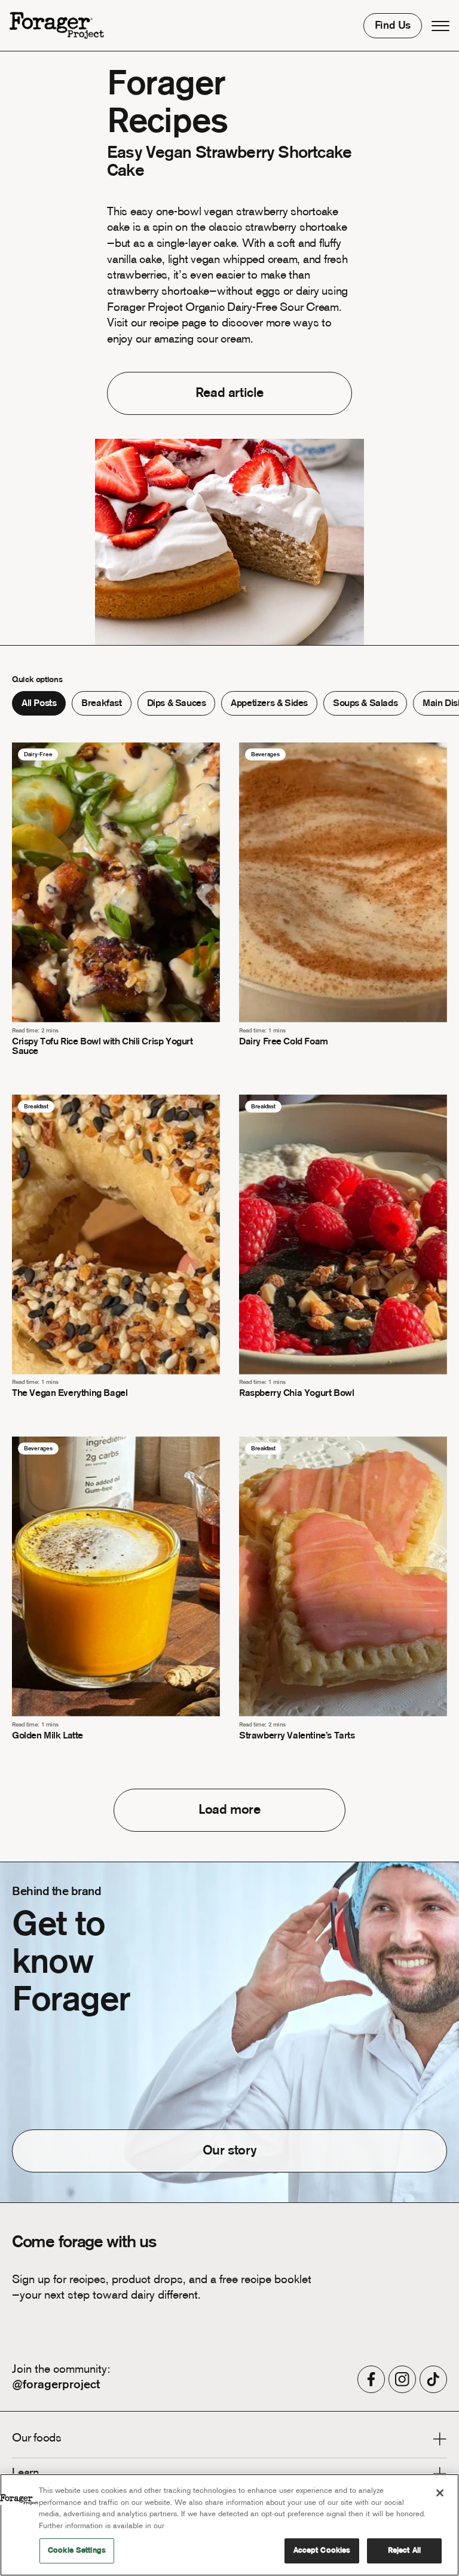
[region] (229, 2525)
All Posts (39, 704)
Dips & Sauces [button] (177, 704)
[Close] (440, 2493)
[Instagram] (402, 2379)
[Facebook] (371, 2379)
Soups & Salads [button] (365, 704)
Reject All (404, 2551)
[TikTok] (433, 2379)
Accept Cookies (322, 2551)
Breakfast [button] (101, 704)
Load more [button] (229, 1810)
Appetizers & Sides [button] (269, 704)
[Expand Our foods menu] (440, 2441)
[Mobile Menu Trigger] (440, 26)
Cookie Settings (77, 2551)
